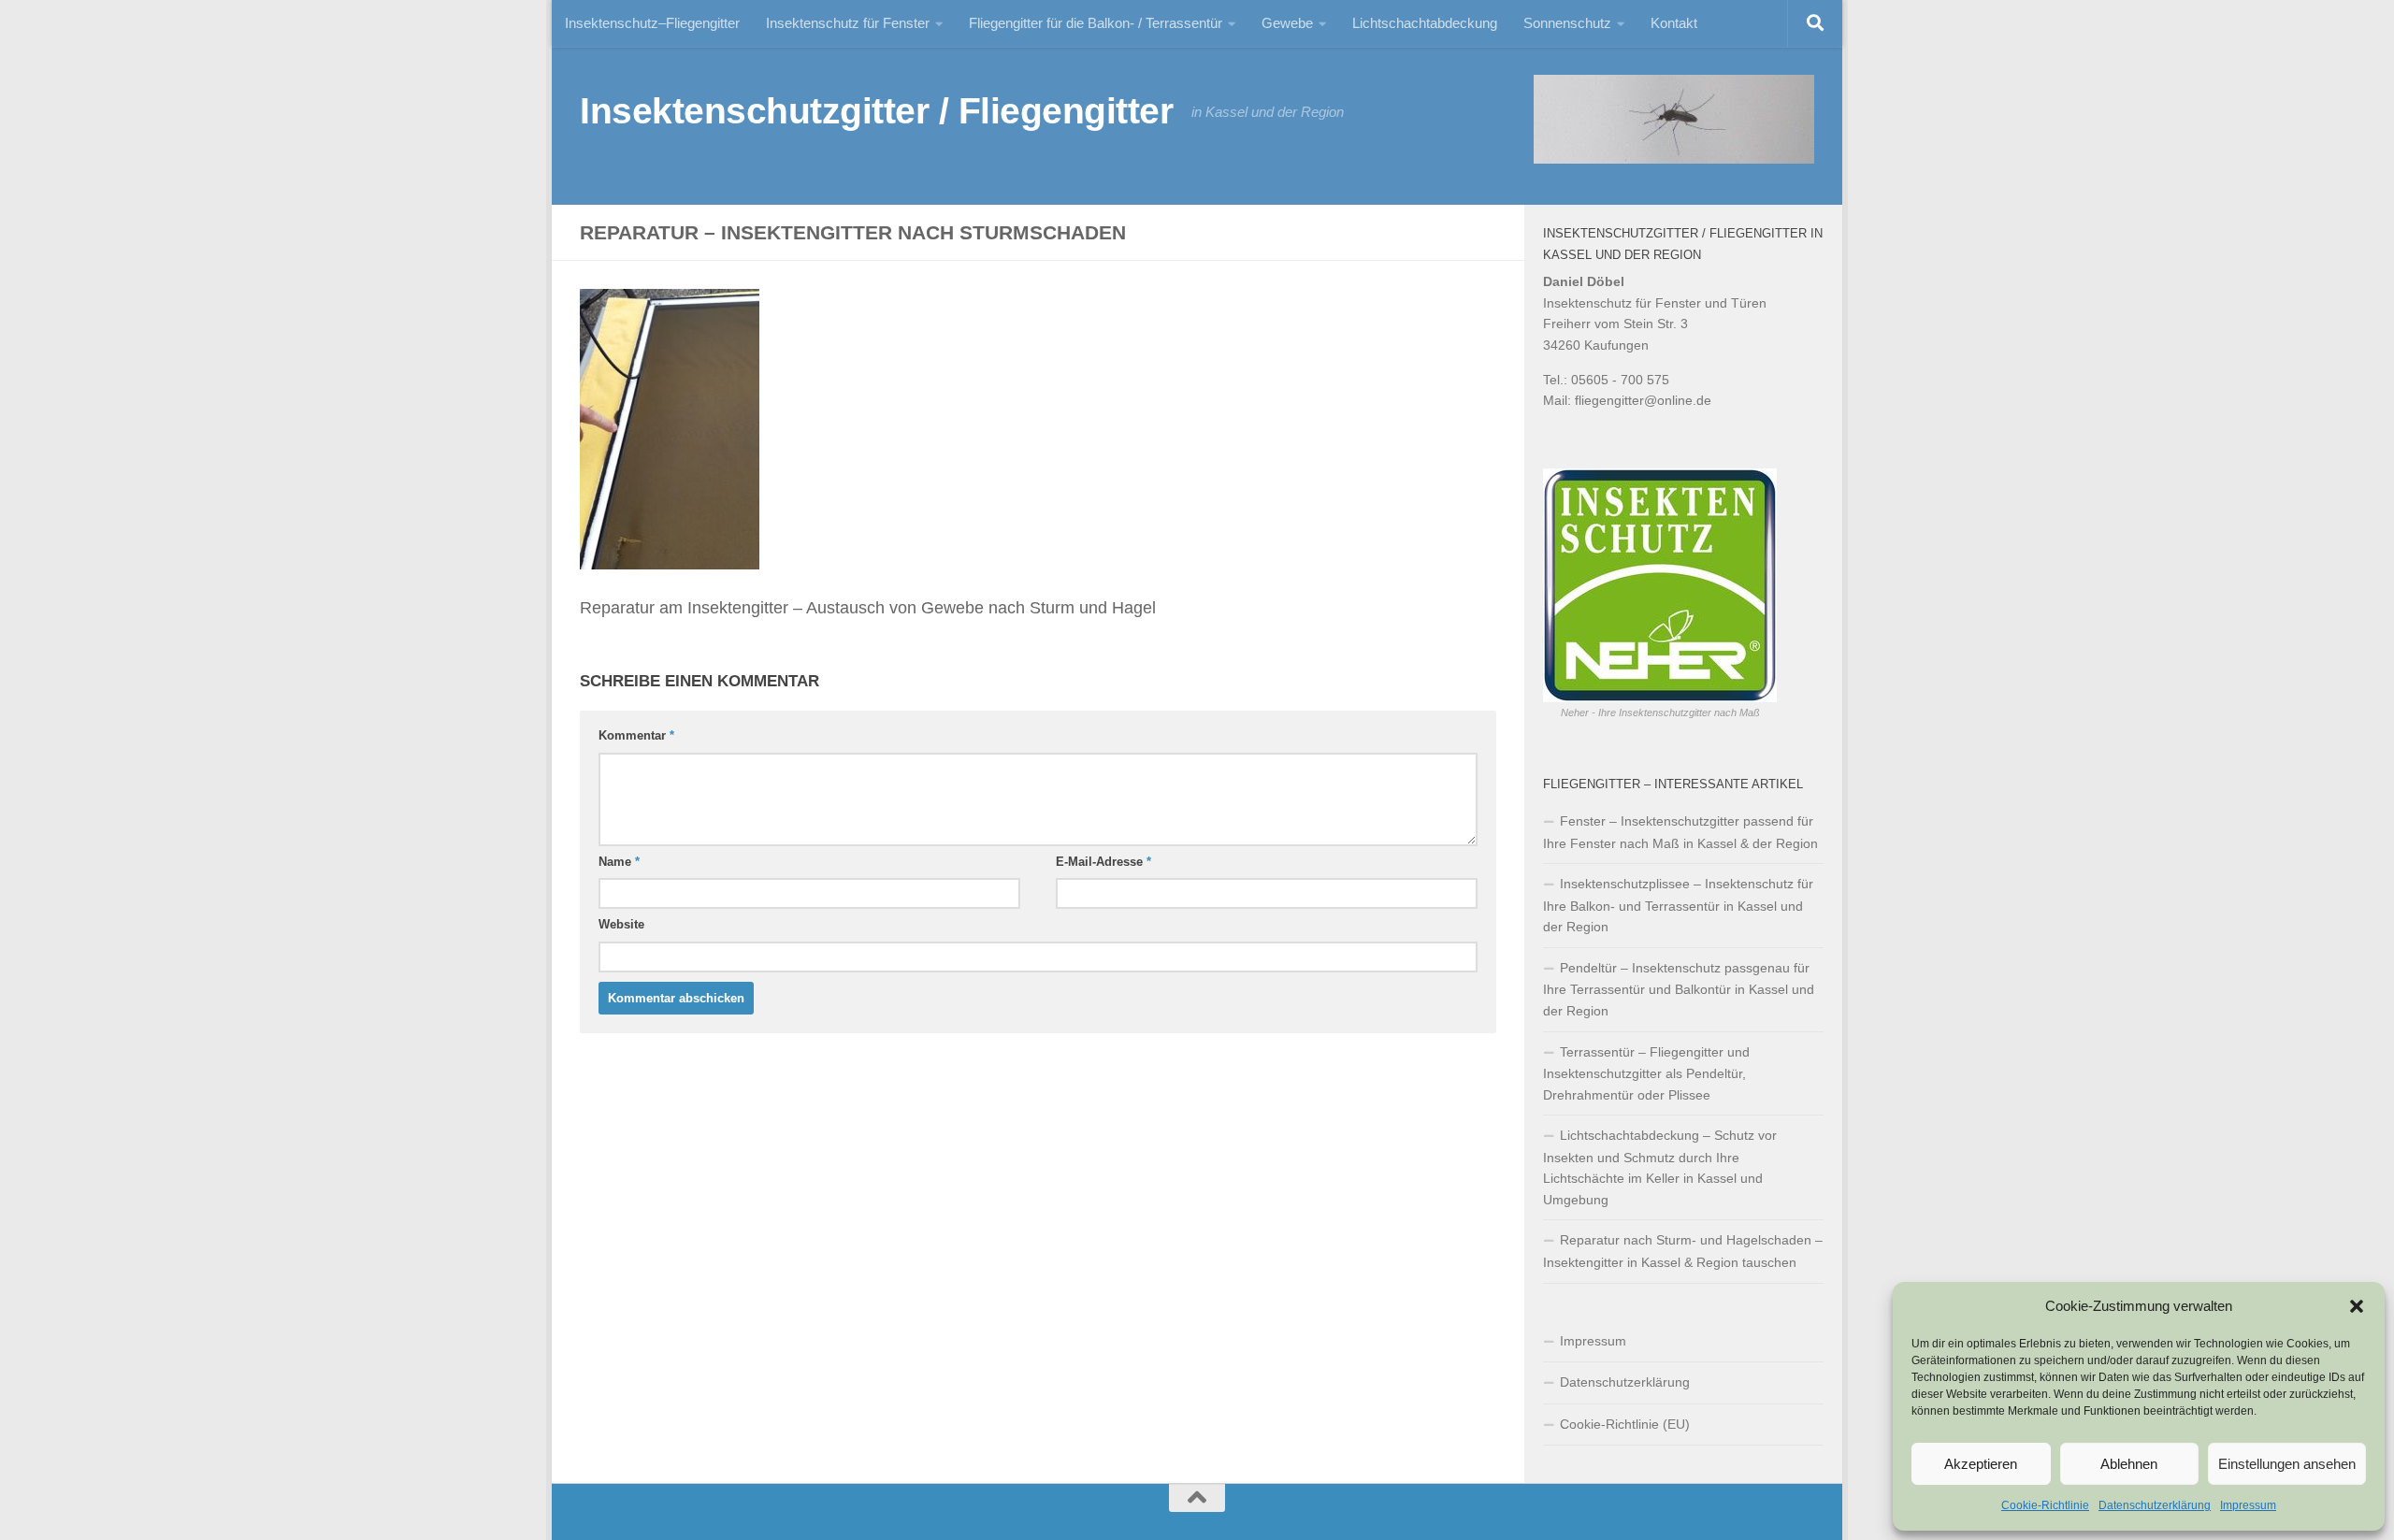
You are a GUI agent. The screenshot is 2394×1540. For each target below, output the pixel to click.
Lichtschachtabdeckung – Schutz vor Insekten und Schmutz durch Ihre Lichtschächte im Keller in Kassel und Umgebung (1660, 1167)
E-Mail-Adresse (1103, 862)
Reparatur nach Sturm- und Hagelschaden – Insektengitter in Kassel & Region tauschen (1683, 1251)
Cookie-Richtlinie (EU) (1625, 1424)
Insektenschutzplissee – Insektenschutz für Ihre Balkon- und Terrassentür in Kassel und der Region (1678, 905)
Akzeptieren (1981, 1464)
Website (621, 924)
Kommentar (636, 735)
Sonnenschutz (1567, 23)
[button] (2357, 1306)
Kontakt (1674, 23)
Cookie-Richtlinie (2045, 1505)
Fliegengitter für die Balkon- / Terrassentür (1096, 23)
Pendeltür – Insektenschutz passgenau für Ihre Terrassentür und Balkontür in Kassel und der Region (1679, 989)
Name (619, 862)
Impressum (2248, 1505)
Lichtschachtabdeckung (1425, 23)
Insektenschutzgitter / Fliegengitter (876, 110)
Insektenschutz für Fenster (848, 23)
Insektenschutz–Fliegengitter (652, 23)
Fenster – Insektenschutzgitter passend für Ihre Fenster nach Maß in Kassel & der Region (1680, 832)
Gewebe (1287, 23)
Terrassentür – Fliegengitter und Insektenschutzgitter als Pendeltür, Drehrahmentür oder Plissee (1646, 1073)
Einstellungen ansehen (2287, 1464)
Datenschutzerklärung (2155, 1505)
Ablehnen (2129, 1464)
